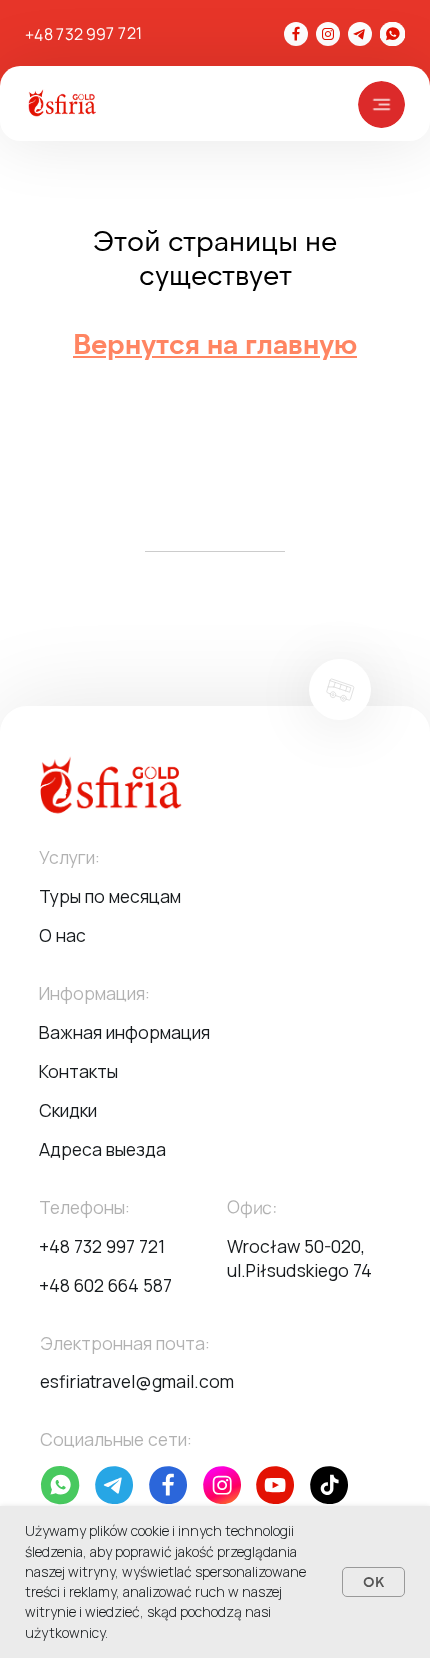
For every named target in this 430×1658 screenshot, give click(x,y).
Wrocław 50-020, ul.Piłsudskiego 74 (299, 1258)
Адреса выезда (102, 1149)
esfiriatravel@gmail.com (137, 1381)
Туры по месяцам (110, 896)
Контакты (78, 1071)
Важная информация (124, 1032)
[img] (392, 34)
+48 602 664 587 (105, 1285)
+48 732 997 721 (83, 34)
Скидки (68, 1110)
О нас (62, 935)
